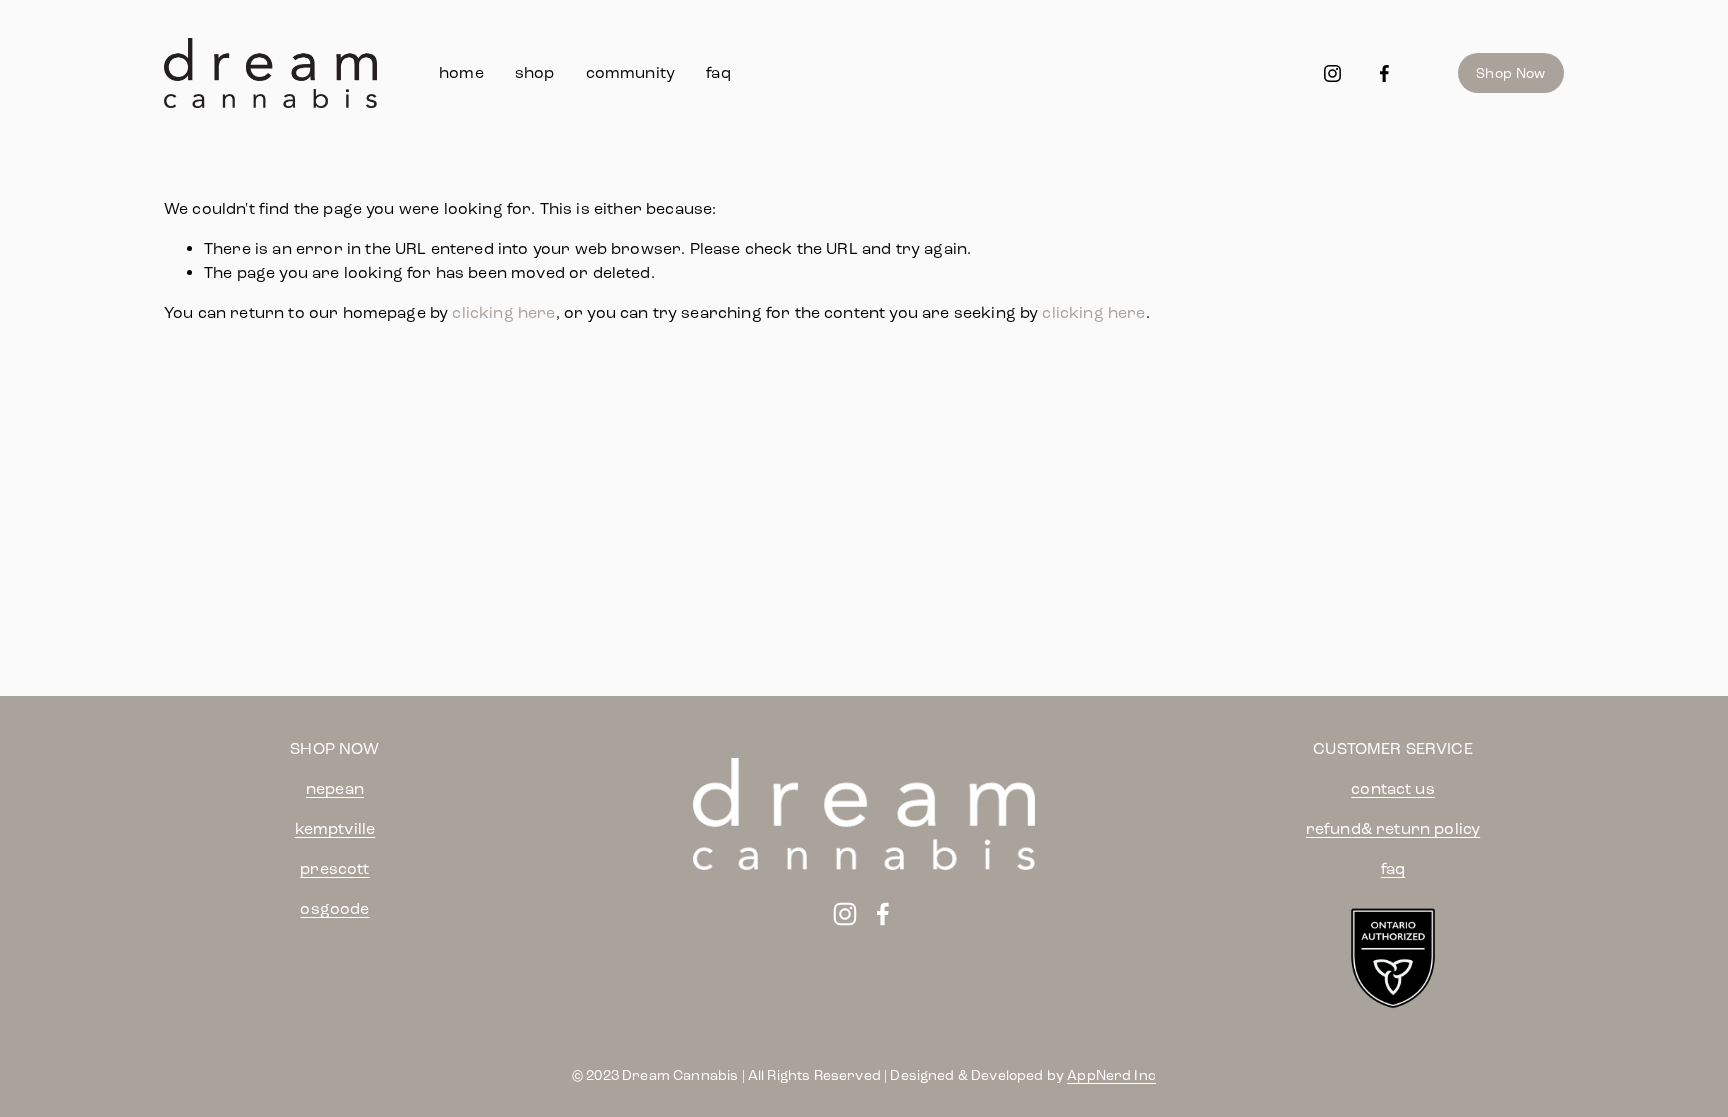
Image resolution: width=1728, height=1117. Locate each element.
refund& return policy (1393, 828)
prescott (334, 868)
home (461, 72)
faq (718, 72)
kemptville (335, 828)
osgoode (334, 908)
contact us (1393, 788)
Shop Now (1510, 73)
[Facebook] (1384, 73)
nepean (335, 788)
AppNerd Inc (1111, 1075)
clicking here (503, 312)
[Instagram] (1332, 73)
